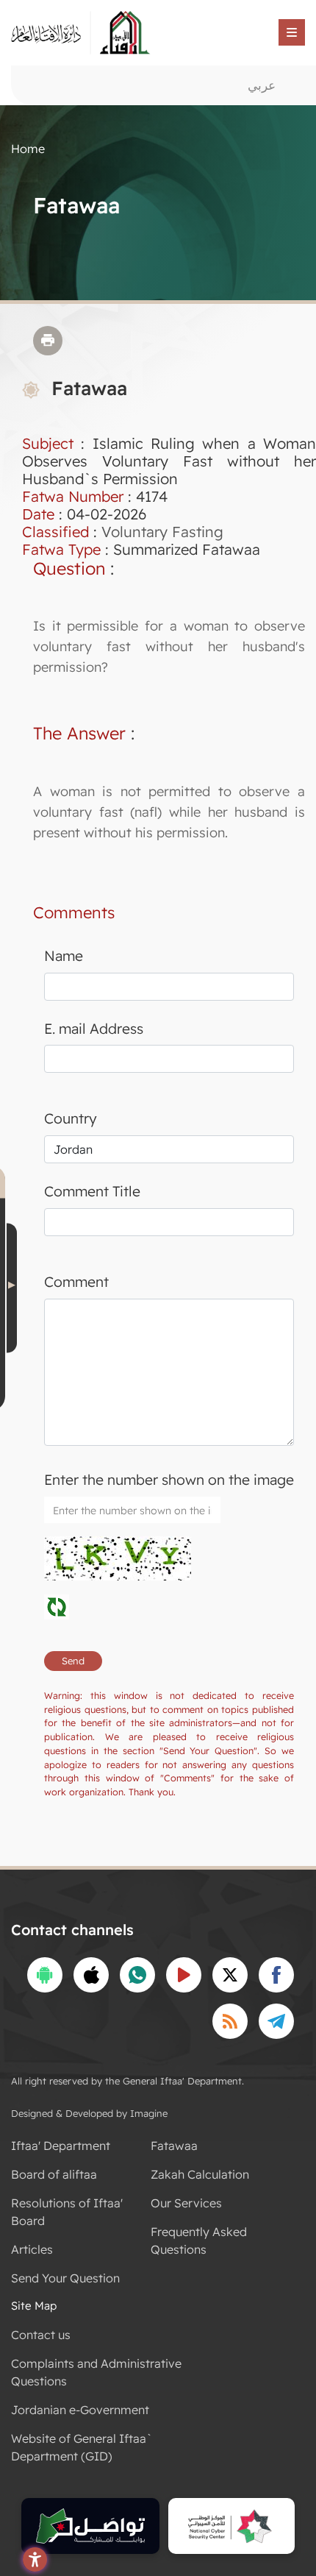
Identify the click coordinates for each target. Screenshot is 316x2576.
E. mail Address (94, 1029)
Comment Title (92, 1191)
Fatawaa (174, 2146)
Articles (32, 2249)
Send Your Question (65, 2278)
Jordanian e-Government (80, 2410)
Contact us (41, 2335)
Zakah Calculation (200, 2174)
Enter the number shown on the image (169, 1480)
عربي (262, 85)
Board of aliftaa (54, 2174)
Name (64, 956)
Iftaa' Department (61, 2146)
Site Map (34, 2306)
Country (71, 1118)
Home (28, 149)
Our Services (186, 2203)
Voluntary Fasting (162, 532)
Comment (76, 1282)
